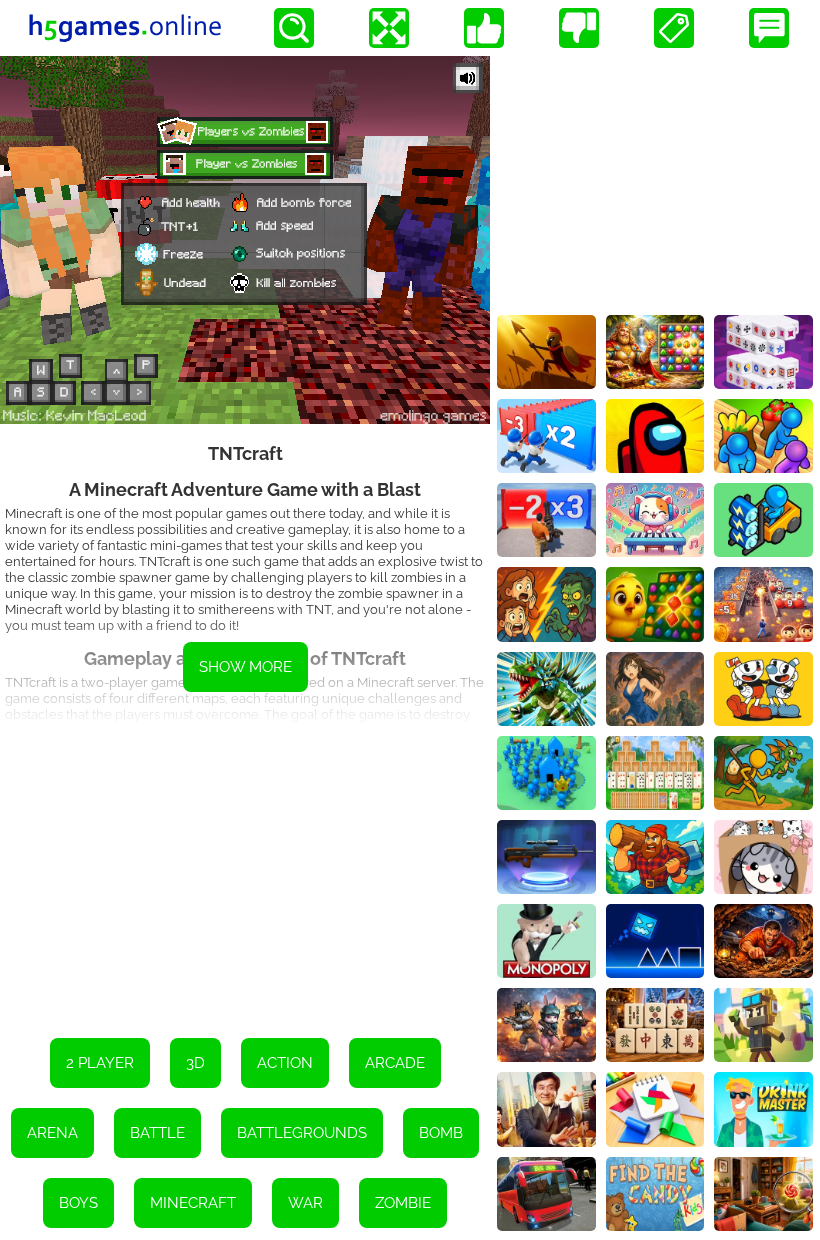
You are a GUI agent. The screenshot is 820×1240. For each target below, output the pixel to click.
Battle (157, 1133)
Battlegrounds (302, 1133)
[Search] (294, 28)
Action (285, 1063)
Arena (52, 1133)
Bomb (441, 1133)
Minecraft (193, 1203)
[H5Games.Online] (125, 28)
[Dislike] (579, 28)
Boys (78, 1203)
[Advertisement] (245, 868)
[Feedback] (769, 28)
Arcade (395, 1063)
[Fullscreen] (389, 28)
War (305, 1203)
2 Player (100, 1063)
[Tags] (674, 28)
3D (195, 1063)
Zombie (403, 1203)
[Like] (484, 28)
